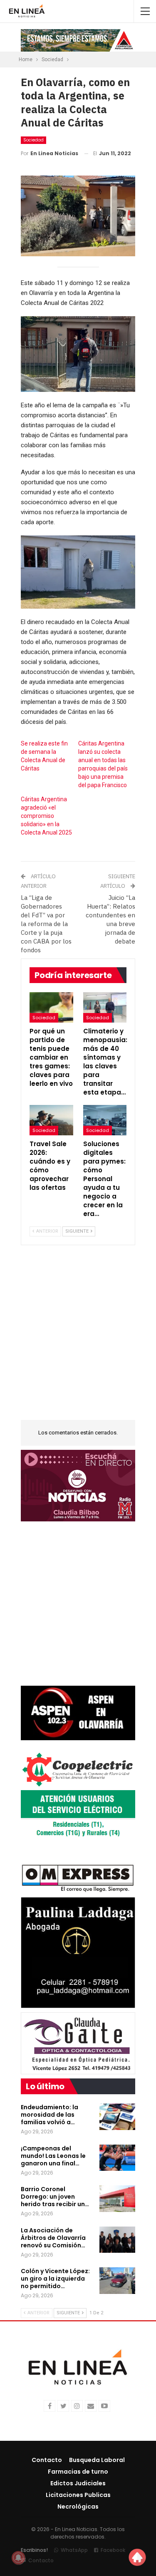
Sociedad (33, 140)
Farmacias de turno (78, 2472)
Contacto (47, 2460)
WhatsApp (74, 2550)
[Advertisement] (78, 1338)
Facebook (113, 2550)
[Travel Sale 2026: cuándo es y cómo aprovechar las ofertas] (51, 1120)
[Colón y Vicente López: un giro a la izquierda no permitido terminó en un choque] (117, 2281)
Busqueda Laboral (97, 2460)
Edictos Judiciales (78, 2483)
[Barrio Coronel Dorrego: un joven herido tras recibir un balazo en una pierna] (117, 2199)
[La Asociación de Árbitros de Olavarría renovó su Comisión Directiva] (117, 2240)
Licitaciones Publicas (78, 2495)
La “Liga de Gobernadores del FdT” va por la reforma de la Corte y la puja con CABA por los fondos (46, 924)
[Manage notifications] (18, 2558)
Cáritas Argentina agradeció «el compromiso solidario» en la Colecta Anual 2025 (46, 816)
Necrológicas (78, 2507)
